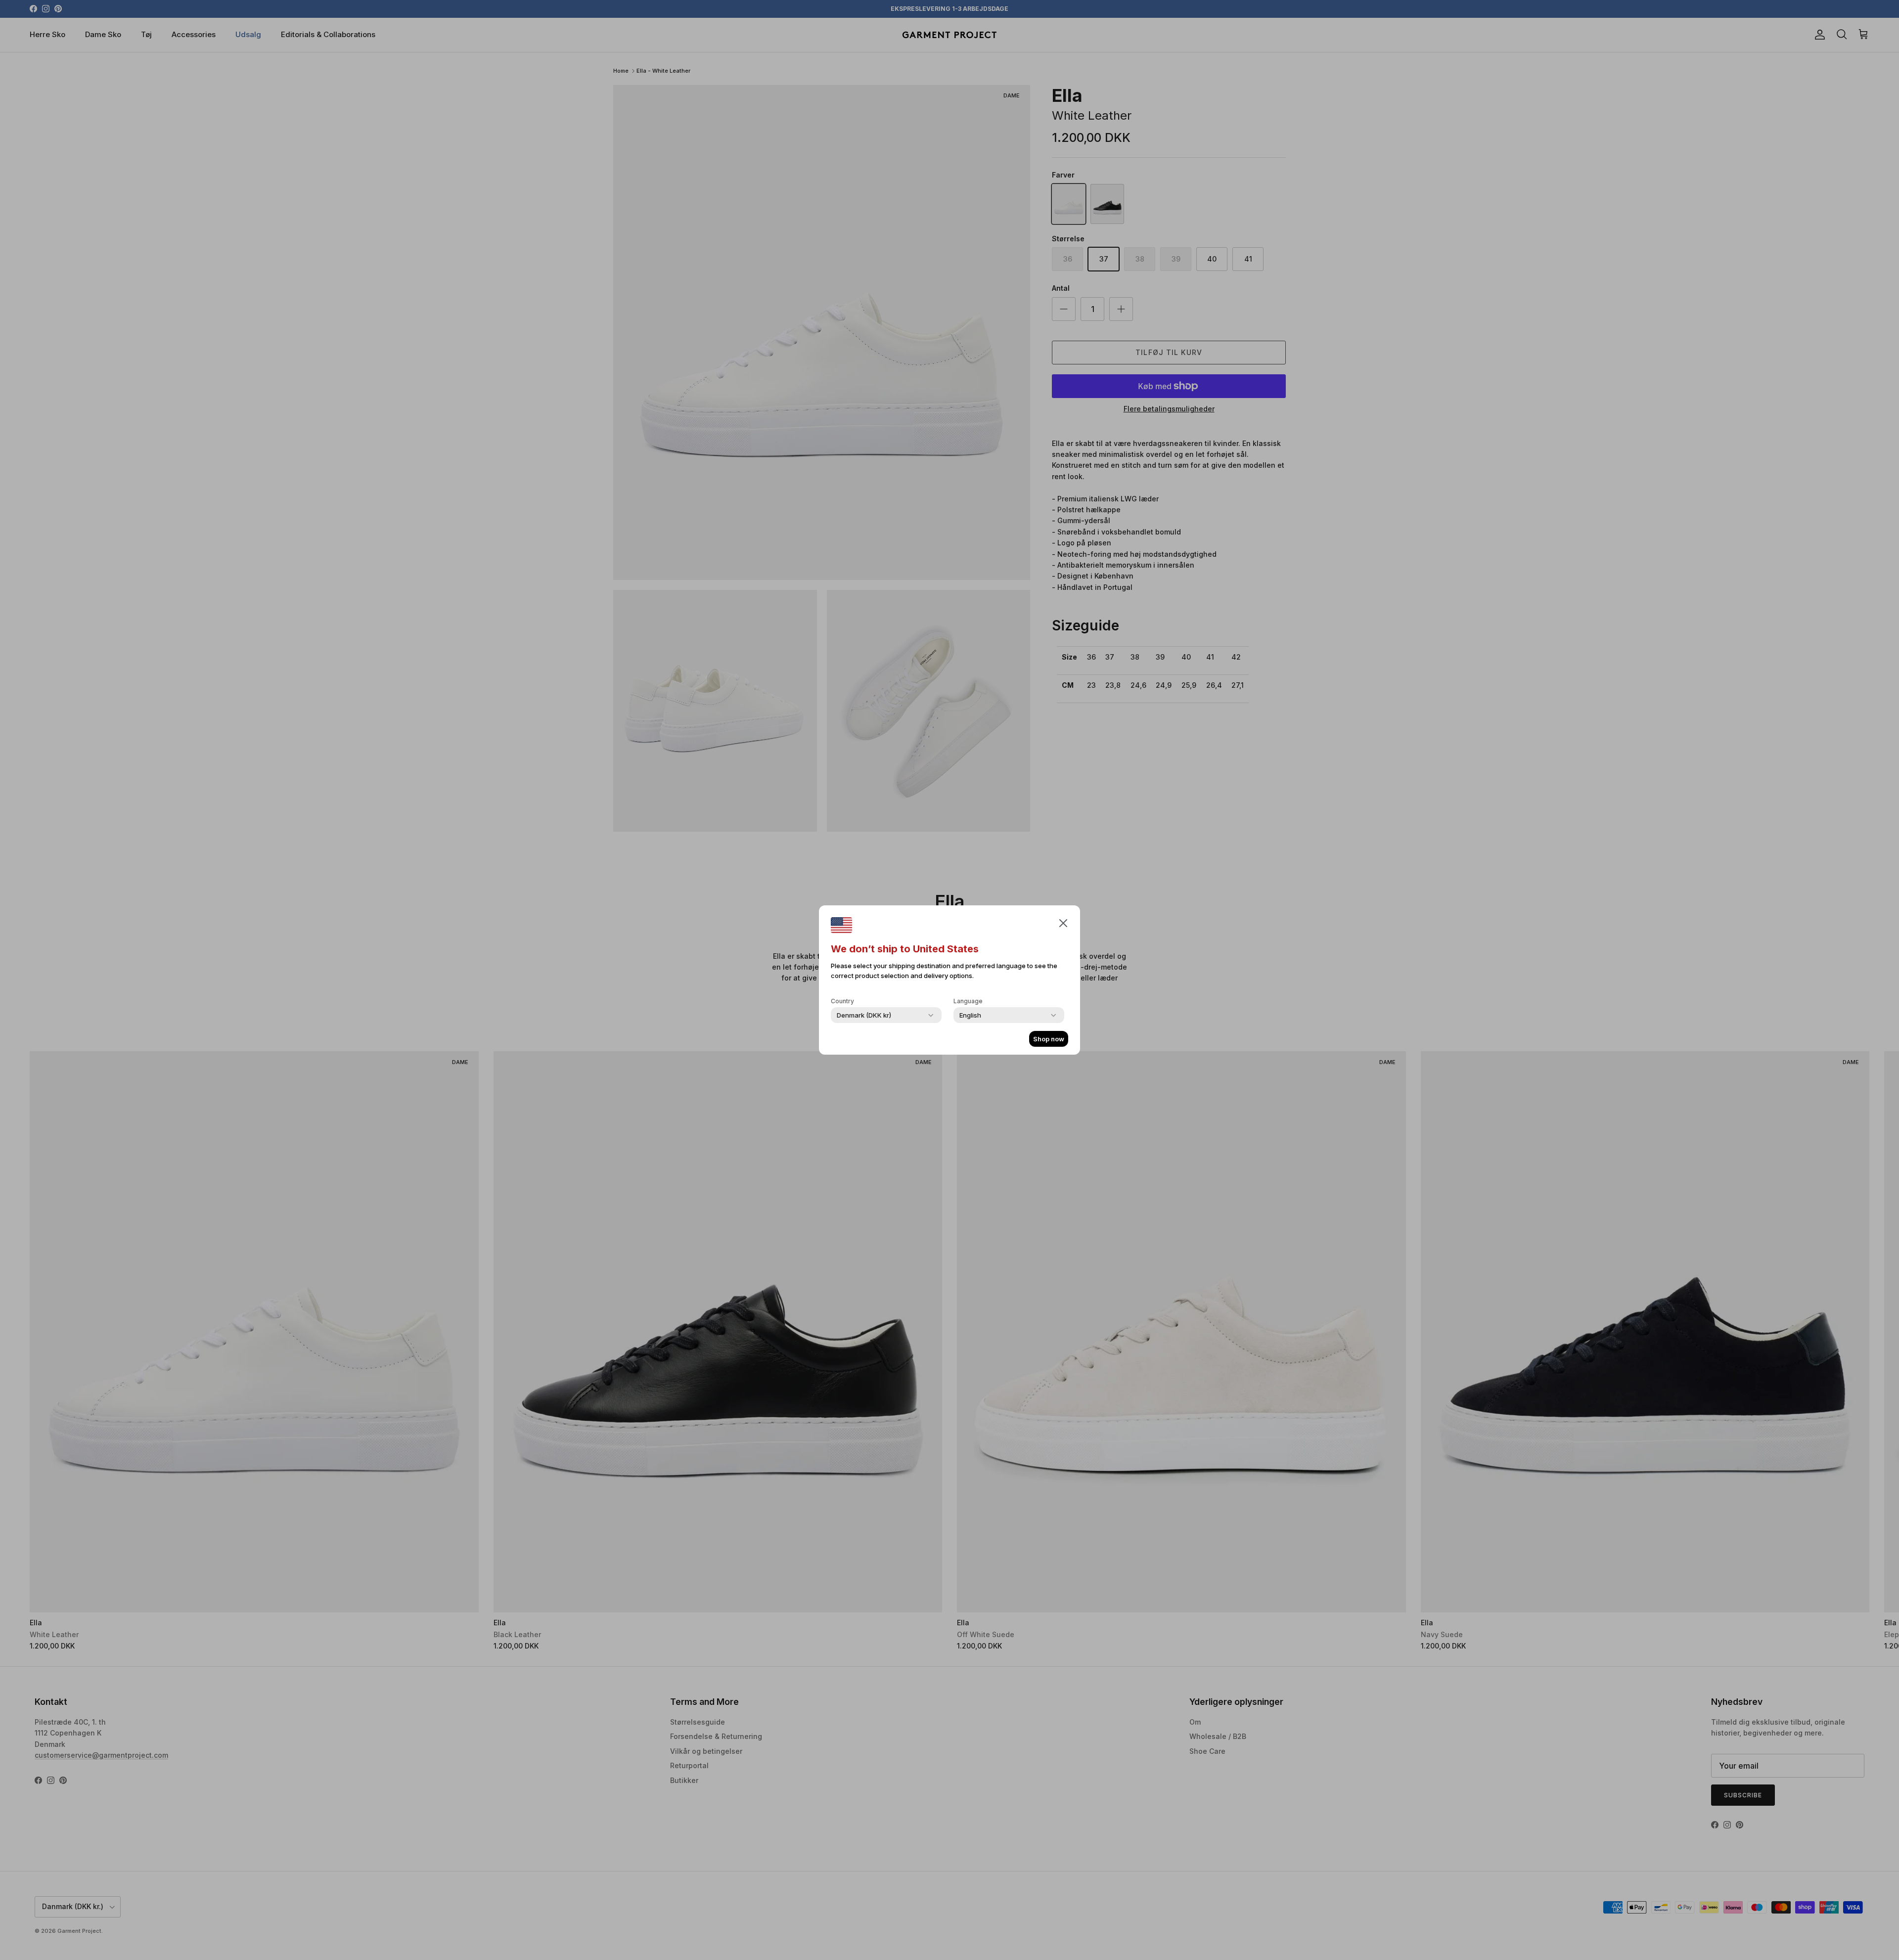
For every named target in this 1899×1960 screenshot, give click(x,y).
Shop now (1049, 1039)
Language (968, 1001)
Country (842, 1001)
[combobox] (864, 1015)
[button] (1063, 923)
